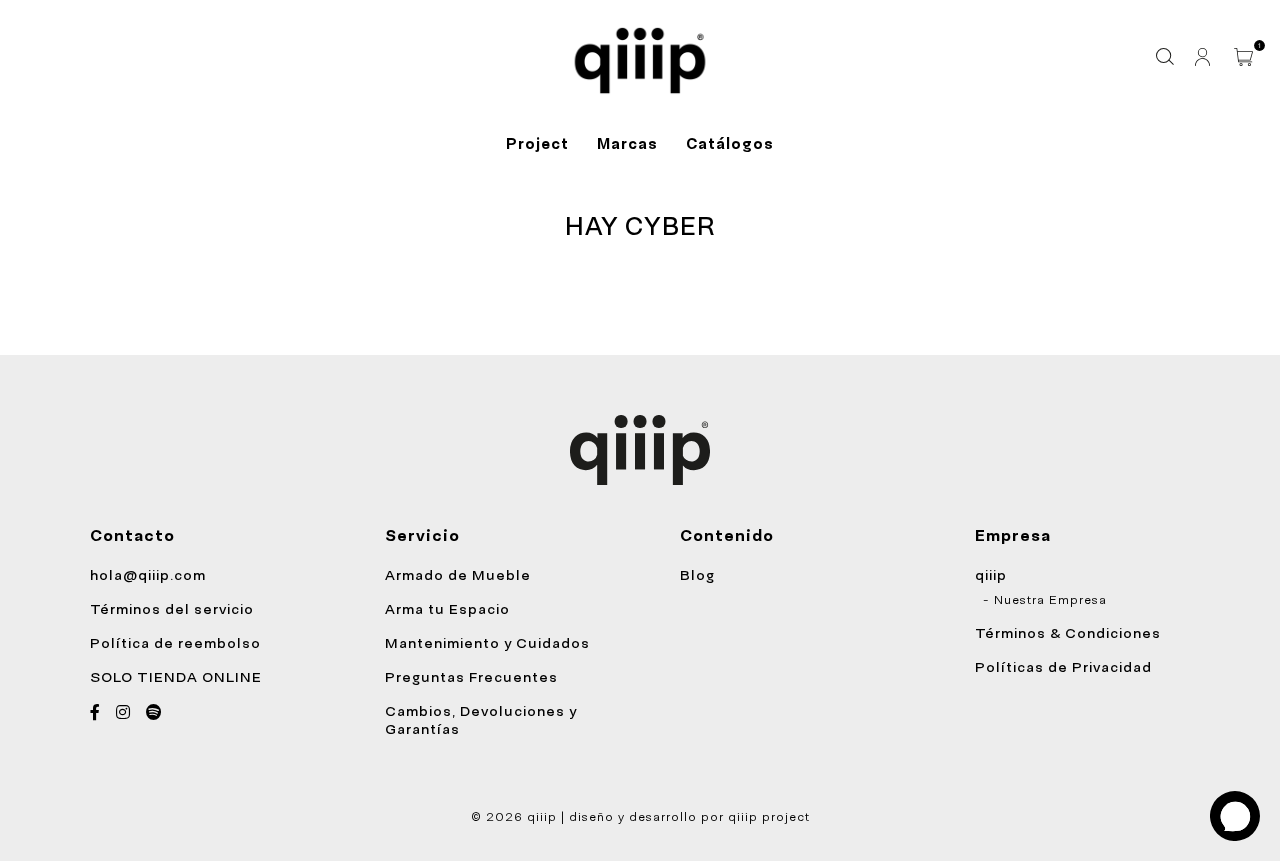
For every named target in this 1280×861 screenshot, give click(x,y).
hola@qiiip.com (148, 575)
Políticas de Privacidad (1063, 667)
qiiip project (769, 817)
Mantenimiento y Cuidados (487, 643)
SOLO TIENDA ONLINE (176, 677)
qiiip (991, 575)
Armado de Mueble (458, 575)
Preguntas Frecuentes (471, 677)
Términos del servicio (172, 609)
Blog (697, 575)
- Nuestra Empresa (1045, 600)
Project (537, 144)
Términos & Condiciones (1068, 633)
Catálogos (730, 144)
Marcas (627, 144)
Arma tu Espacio (447, 609)
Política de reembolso (175, 643)
